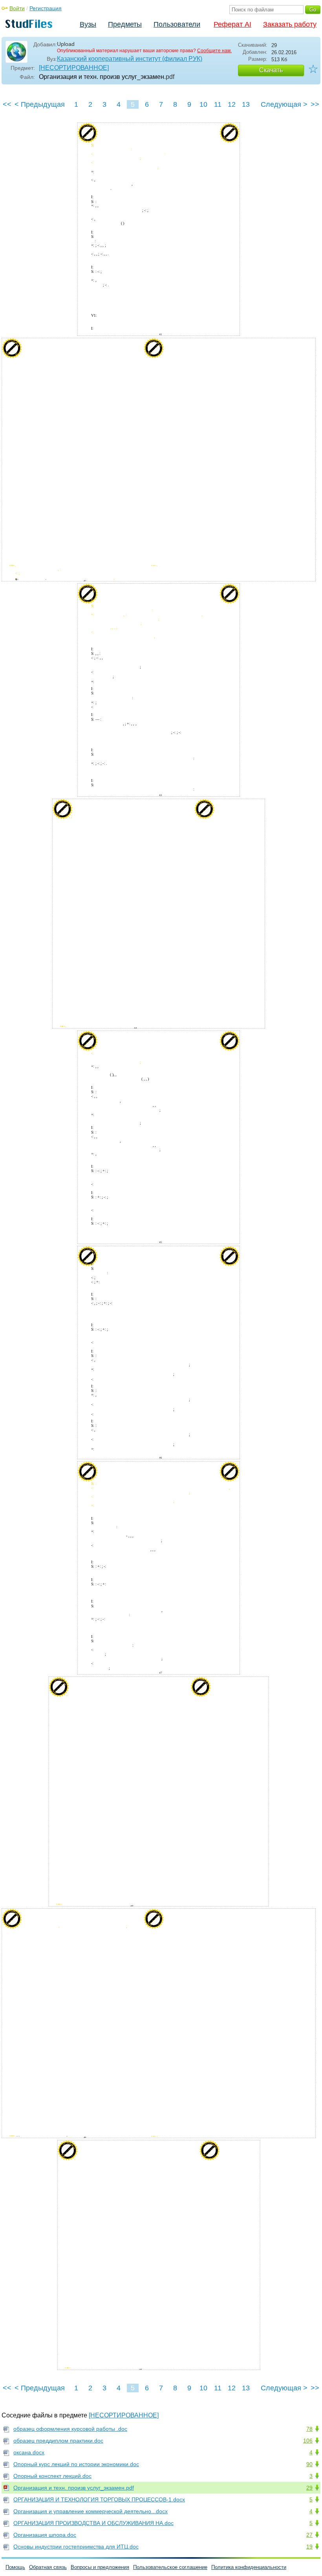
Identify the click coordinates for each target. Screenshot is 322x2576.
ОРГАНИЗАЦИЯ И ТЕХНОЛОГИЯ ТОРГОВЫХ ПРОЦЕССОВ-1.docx (99, 2499)
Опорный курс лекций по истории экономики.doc (76, 2464)
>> (315, 104)
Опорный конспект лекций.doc (52, 2476)
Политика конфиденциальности (249, 2567)
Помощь (15, 2567)
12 (232, 104)
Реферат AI (232, 24)
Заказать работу (290, 24)
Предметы (125, 24)
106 (308, 2441)
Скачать (271, 70)
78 (309, 2429)
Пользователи (177, 24)
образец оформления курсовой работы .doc (70, 2429)
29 (309, 2488)
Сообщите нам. (214, 51)
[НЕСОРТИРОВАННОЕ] (74, 68)
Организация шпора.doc (45, 2535)
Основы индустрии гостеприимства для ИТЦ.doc (76, 2547)
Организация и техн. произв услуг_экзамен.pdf (74, 2488)
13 (246, 104)
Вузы (88, 24)
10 (203, 104)
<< (7, 104)
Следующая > (284, 104)
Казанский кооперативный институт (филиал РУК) (130, 59)
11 (218, 104)
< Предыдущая (40, 104)
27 (309, 2535)
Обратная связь (48, 2567)
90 (309, 2464)
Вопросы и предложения (100, 2567)
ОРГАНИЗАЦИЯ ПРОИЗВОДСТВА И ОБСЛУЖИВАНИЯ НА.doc (93, 2523)
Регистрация (46, 8)
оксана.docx (29, 2452)
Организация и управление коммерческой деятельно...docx (91, 2511)
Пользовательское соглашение (170, 2567)
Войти (17, 8)
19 (309, 2547)
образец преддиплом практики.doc (58, 2441)
